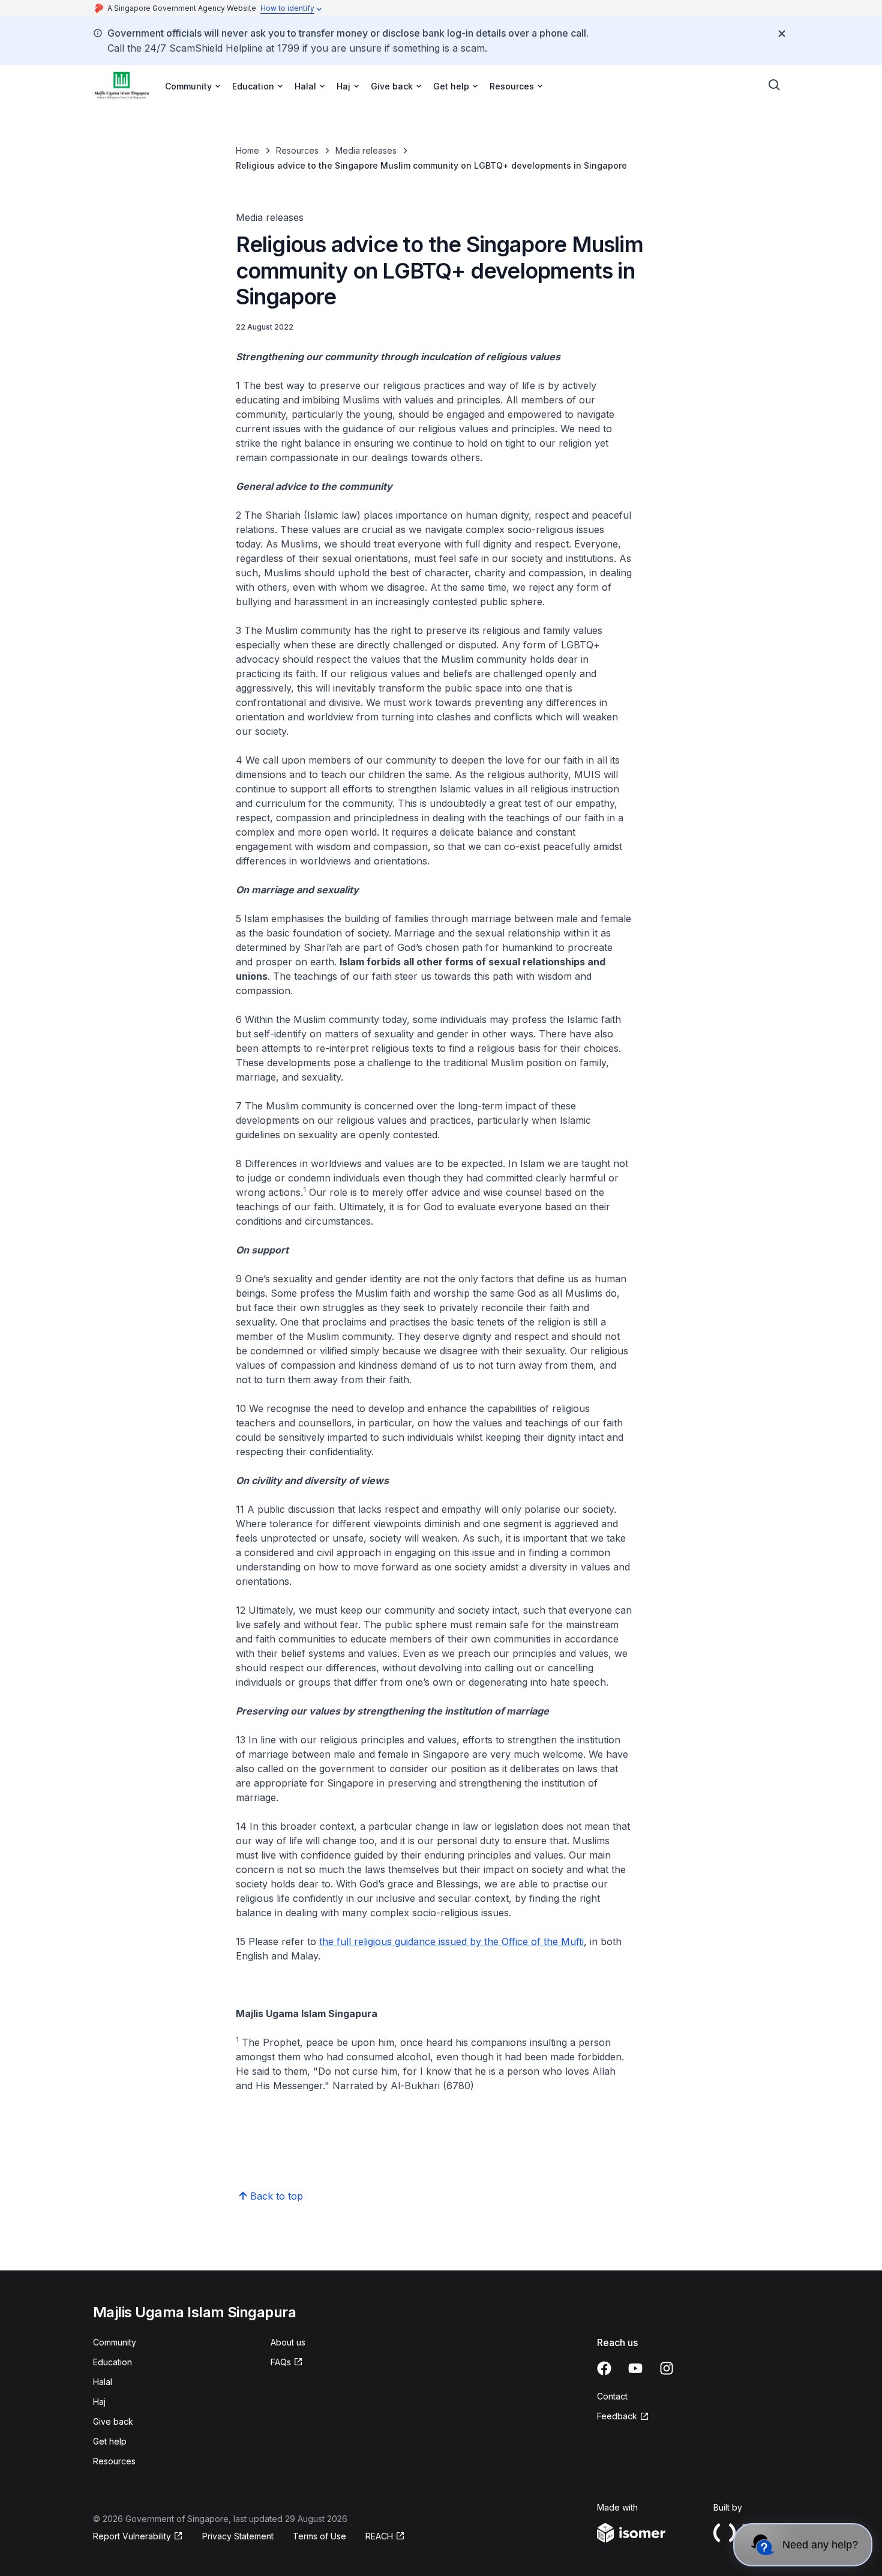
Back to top (277, 2196)
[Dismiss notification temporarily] (782, 34)
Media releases (366, 150)
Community (115, 2342)
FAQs (287, 2363)
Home (247, 150)
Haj (99, 2402)
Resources (297, 150)
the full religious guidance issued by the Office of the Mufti (451, 1941)
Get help (110, 2441)
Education (112, 2362)
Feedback (623, 2417)
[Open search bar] (775, 85)
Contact (612, 2396)
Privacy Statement (238, 2536)
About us (288, 2342)
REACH (385, 2537)
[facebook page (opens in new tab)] (604, 2368)
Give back (113, 2421)
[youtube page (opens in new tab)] (635, 2368)
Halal (103, 2382)
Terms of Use (319, 2536)
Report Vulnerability (132, 2537)
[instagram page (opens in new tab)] (667, 2368)
